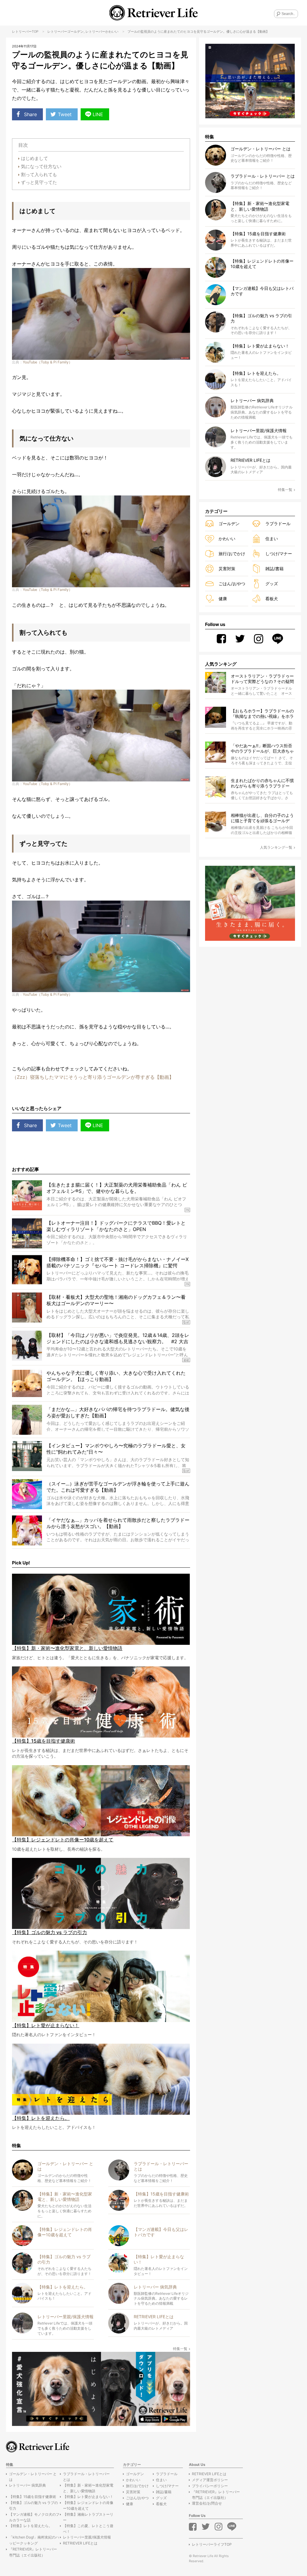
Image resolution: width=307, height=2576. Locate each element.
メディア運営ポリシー (210, 2480)
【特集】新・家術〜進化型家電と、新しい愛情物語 (88, 2488)
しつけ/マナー (279, 554)
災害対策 (227, 569)
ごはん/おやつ (232, 584)
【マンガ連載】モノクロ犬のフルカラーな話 (34, 2517)
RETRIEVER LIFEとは (80, 2543)
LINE (98, 114)
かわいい (112, 32)
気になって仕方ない (41, 166)
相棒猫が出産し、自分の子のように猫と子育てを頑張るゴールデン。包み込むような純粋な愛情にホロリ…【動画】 (262, 818)
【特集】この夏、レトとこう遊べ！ (88, 2529)
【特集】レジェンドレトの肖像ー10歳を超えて (88, 2505)
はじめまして (34, 158)
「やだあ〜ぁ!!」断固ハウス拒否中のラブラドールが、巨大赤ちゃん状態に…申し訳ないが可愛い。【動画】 (262, 749)
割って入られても (39, 175)
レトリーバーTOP (25, 32)
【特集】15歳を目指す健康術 (33, 2497)
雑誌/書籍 (274, 569)
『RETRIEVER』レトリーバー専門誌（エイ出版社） (33, 2552)
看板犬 (272, 599)
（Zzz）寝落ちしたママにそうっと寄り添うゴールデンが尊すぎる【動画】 (93, 1077)
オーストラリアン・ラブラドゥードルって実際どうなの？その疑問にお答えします (262, 679)
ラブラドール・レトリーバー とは (86, 2477)
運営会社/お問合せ (207, 2503)
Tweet (65, 114)
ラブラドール (278, 524)
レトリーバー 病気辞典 (27, 2485)
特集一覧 (180, 2349)
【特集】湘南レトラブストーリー (88, 2517)
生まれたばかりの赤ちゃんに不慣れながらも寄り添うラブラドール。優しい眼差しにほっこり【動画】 (262, 783)
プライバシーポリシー (210, 2486)
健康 (223, 599)
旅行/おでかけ (232, 554)
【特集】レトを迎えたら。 (31, 2526)
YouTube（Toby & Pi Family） (48, 362)
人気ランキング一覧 (276, 847)
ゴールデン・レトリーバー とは (33, 2477)
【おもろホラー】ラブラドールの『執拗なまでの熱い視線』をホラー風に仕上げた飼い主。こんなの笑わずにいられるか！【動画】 (262, 714)
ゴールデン (75, 32)
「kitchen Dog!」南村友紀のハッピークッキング (34, 2540)
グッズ (272, 584)
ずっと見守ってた (39, 182)
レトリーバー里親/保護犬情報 (87, 2537)
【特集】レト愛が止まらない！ (88, 2497)
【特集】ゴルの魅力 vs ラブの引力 (33, 2505)
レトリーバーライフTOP (212, 2544)
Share (30, 114)
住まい (272, 539)
